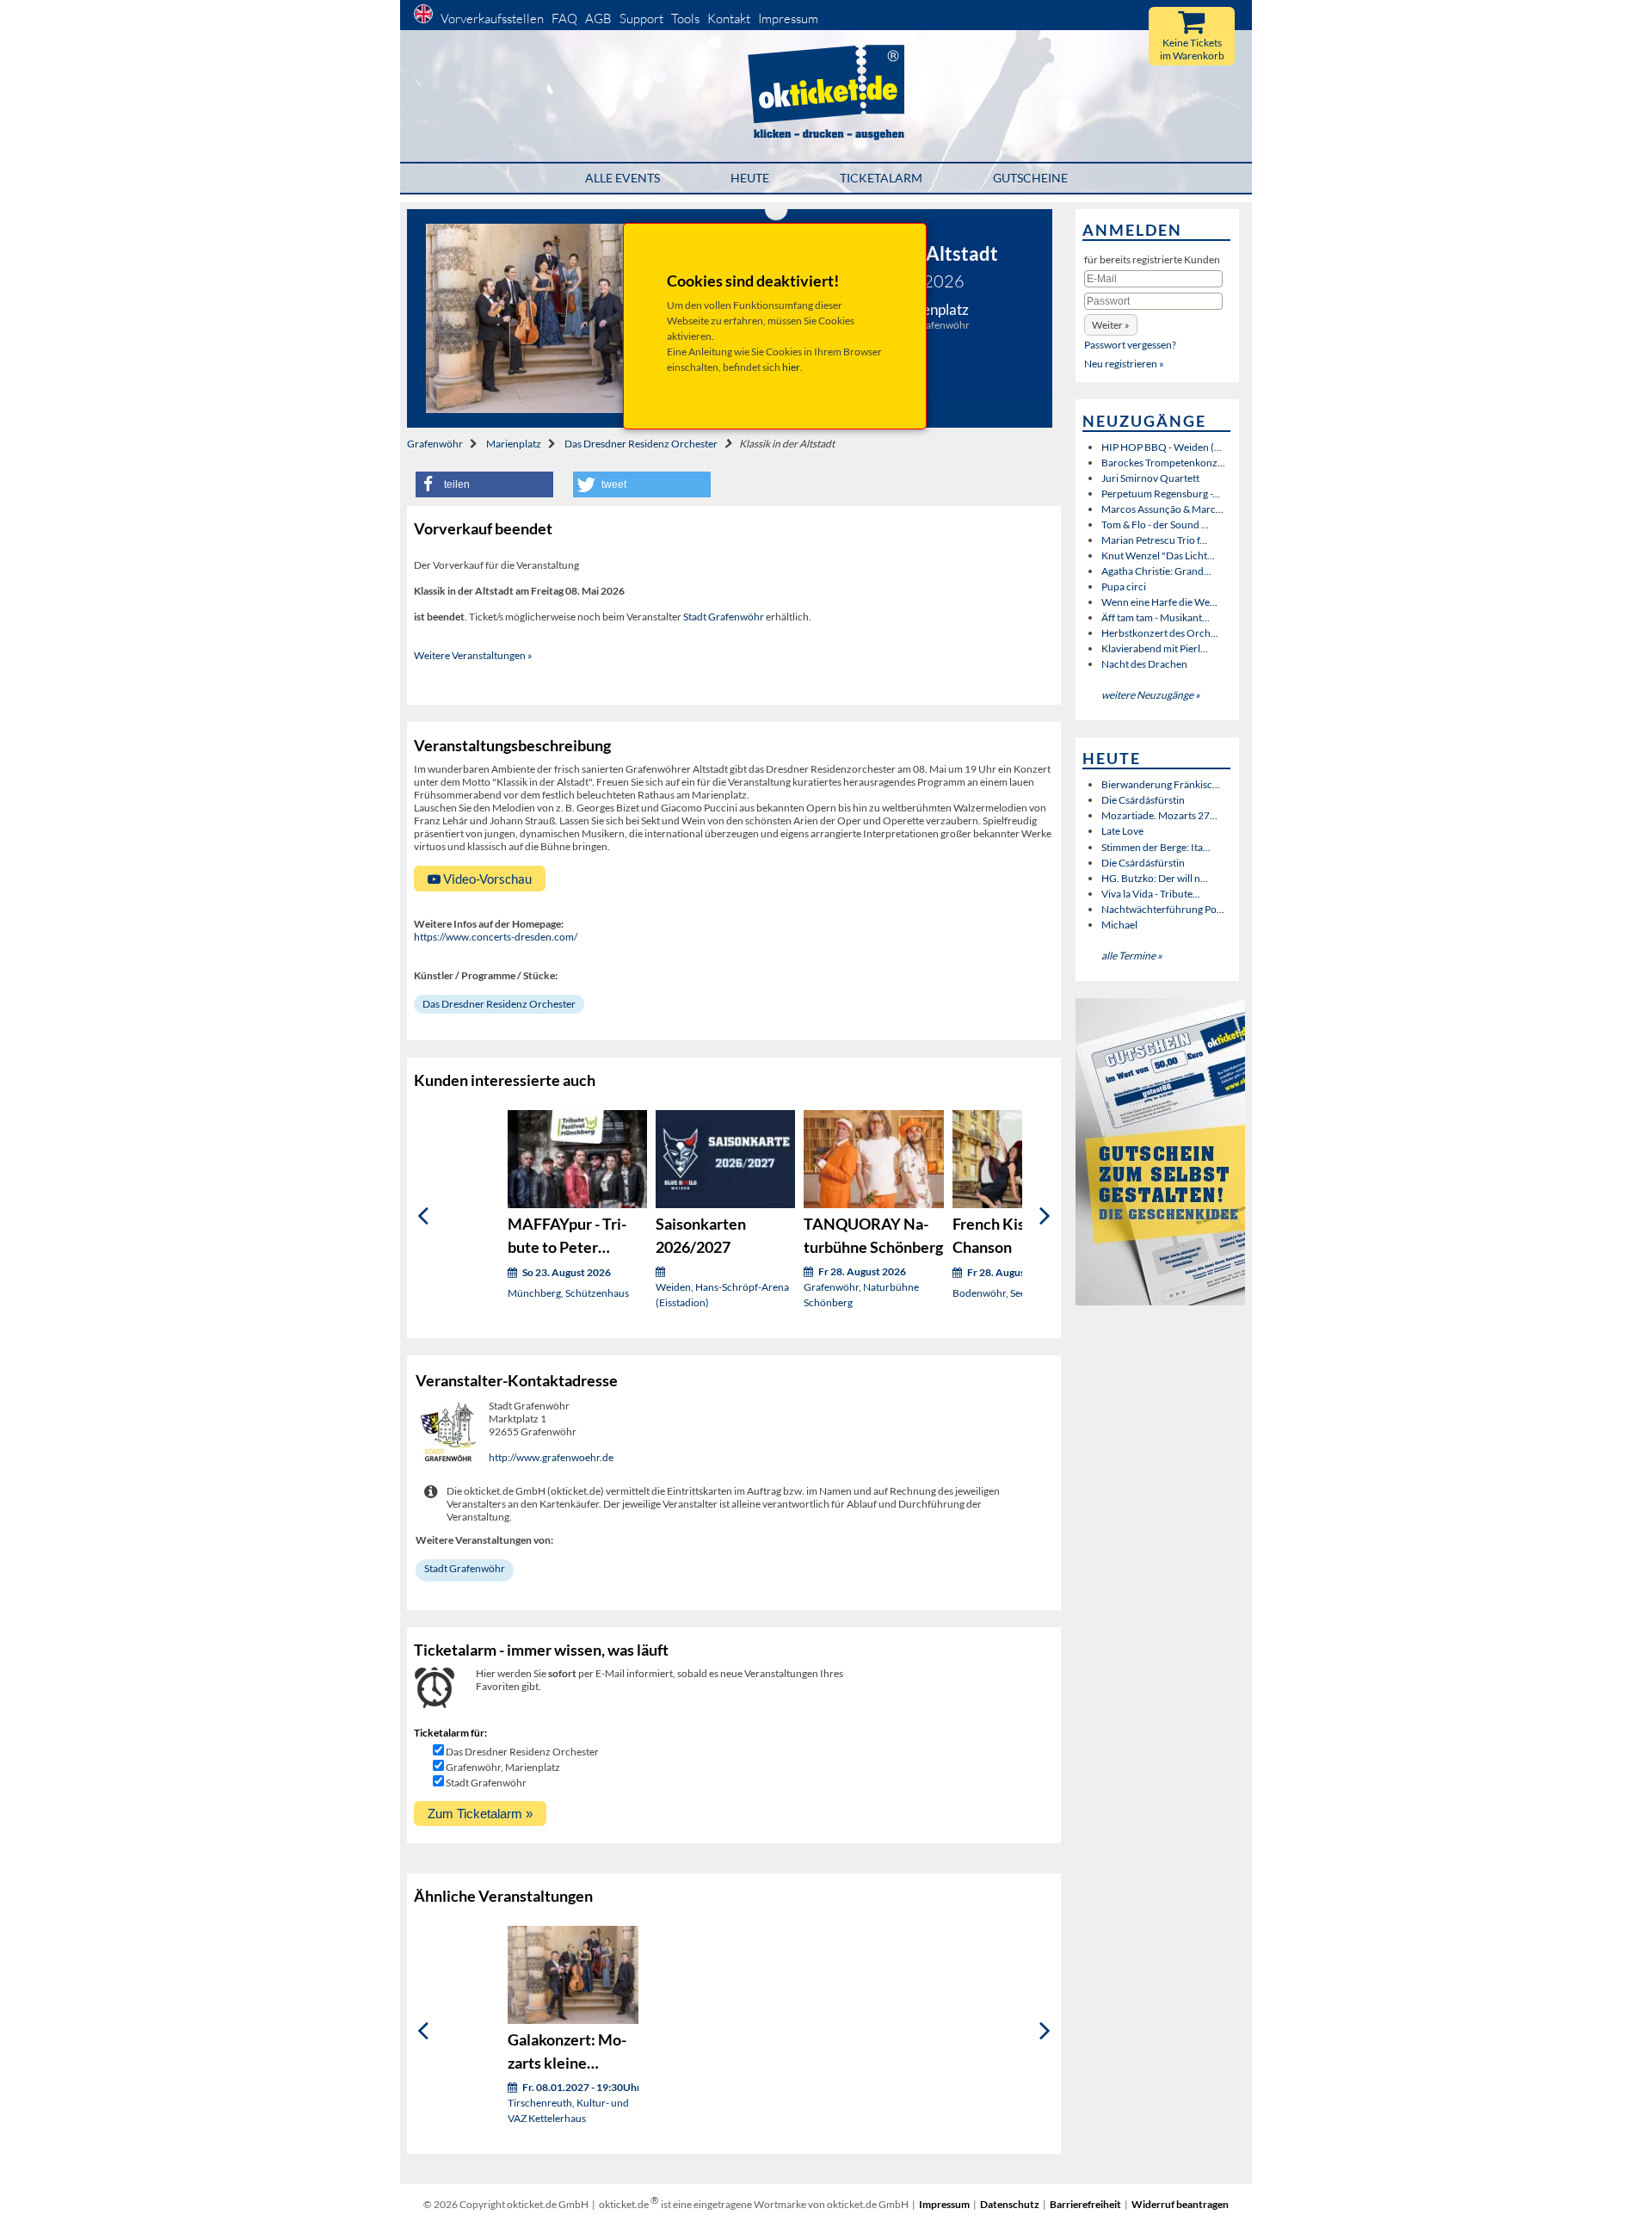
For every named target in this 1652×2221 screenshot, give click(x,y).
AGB (598, 19)
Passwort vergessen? (1130, 345)
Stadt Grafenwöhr (724, 617)
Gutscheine (1030, 178)
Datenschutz (1010, 2204)
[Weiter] (1045, 1215)
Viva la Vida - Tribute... (1151, 894)
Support (641, 19)
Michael (1119, 925)
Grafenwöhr (435, 444)
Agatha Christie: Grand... (1156, 571)
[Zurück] (423, 1215)
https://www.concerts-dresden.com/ (496, 937)
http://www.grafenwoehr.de (551, 1457)
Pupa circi (1124, 586)
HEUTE (750, 178)
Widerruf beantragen (1180, 2204)
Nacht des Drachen (1144, 664)
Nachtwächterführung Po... (1163, 909)
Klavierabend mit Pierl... (1155, 648)
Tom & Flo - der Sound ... (1155, 524)
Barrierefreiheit (1085, 2204)
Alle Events (623, 178)
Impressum (788, 19)
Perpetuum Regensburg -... (1161, 494)
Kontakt (729, 19)
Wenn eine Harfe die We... (1159, 602)
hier (791, 367)
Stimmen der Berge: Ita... (1156, 847)
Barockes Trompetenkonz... (1163, 463)
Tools (685, 19)
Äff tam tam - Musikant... (1156, 617)
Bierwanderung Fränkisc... (1161, 784)
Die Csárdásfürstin (1143, 800)
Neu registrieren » (1124, 364)
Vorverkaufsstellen (492, 19)
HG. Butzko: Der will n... (1155, 878)
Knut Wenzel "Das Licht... (1158, 555)
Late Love (1122, 831)
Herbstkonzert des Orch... (1160, 633)
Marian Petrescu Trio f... (1154, 540)
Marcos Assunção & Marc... (1162, 509)
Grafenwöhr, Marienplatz (503, 1767)
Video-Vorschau (486, 879)
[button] (484, 484)
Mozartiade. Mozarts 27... (1159, 815)
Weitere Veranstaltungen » (473, 655)
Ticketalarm (881, 178)
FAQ (564, 19)
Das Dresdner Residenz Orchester (641, 444)
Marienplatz (514, 444)
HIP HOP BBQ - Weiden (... (1162, 447)
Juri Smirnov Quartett (1150, 478)
